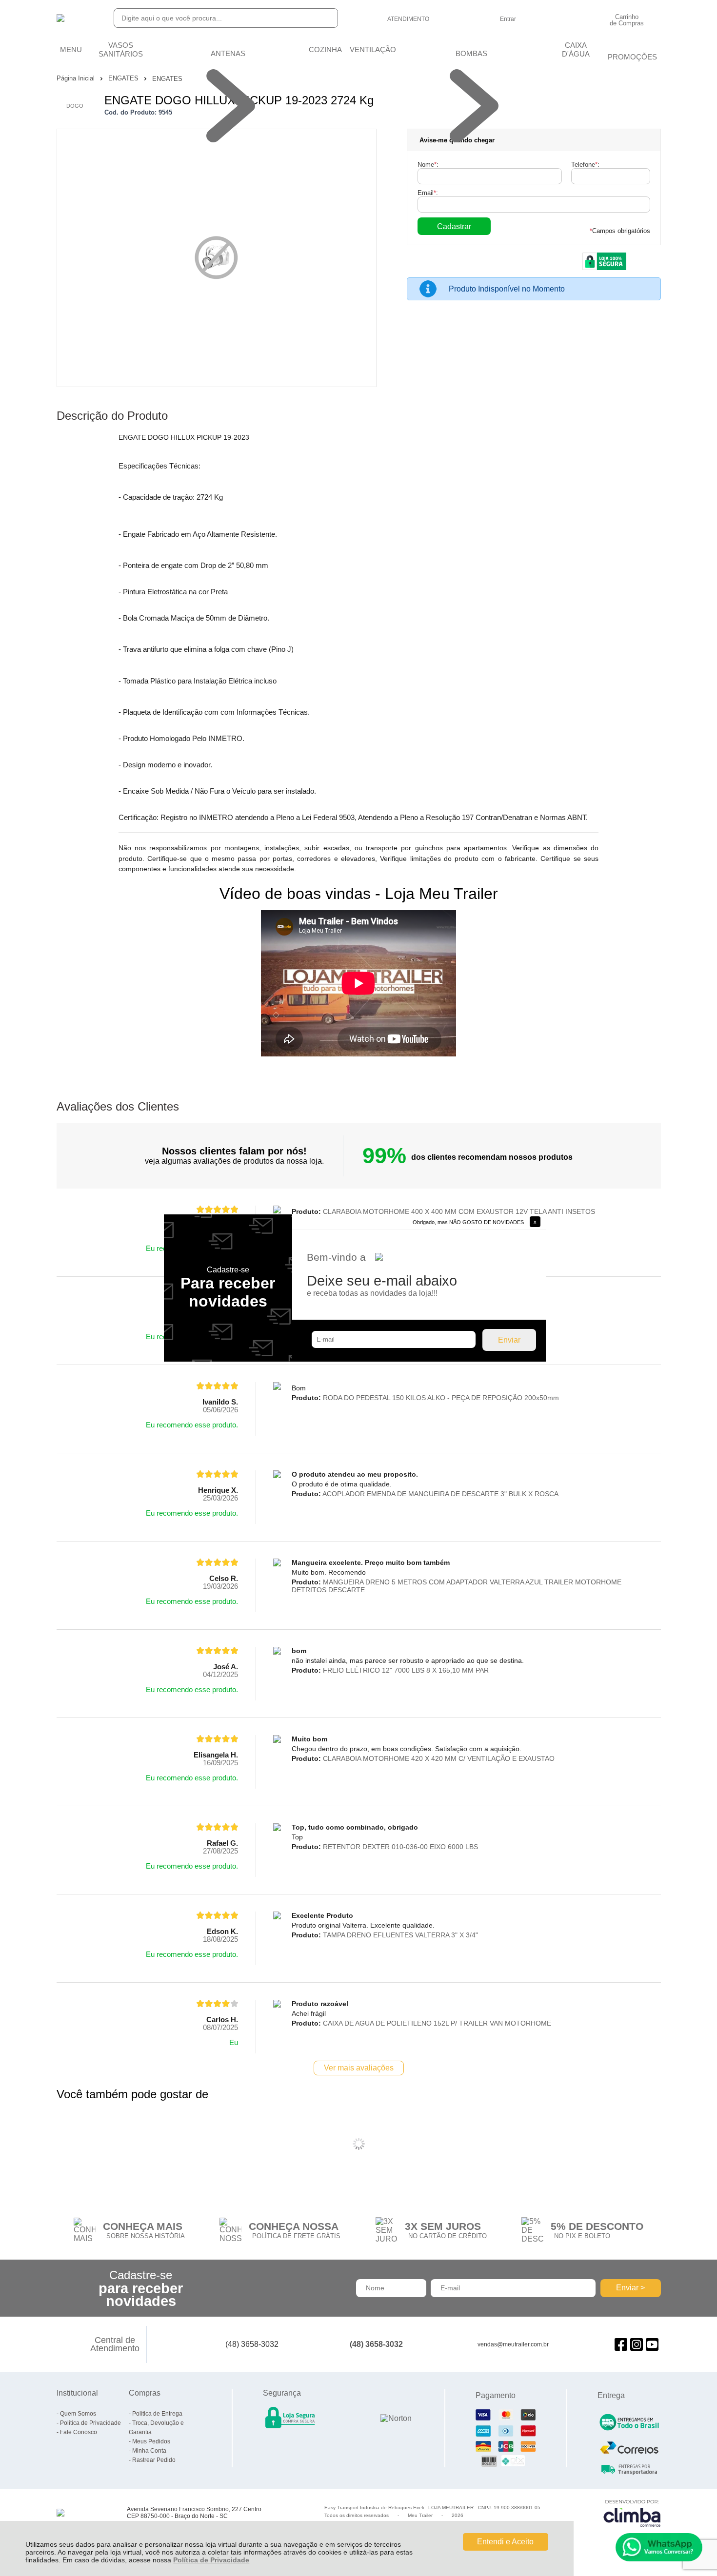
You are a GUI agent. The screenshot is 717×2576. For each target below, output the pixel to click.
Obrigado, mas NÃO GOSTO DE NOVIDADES (468, 1222)
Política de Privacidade (211, 2560)
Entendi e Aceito (505, 2542)
